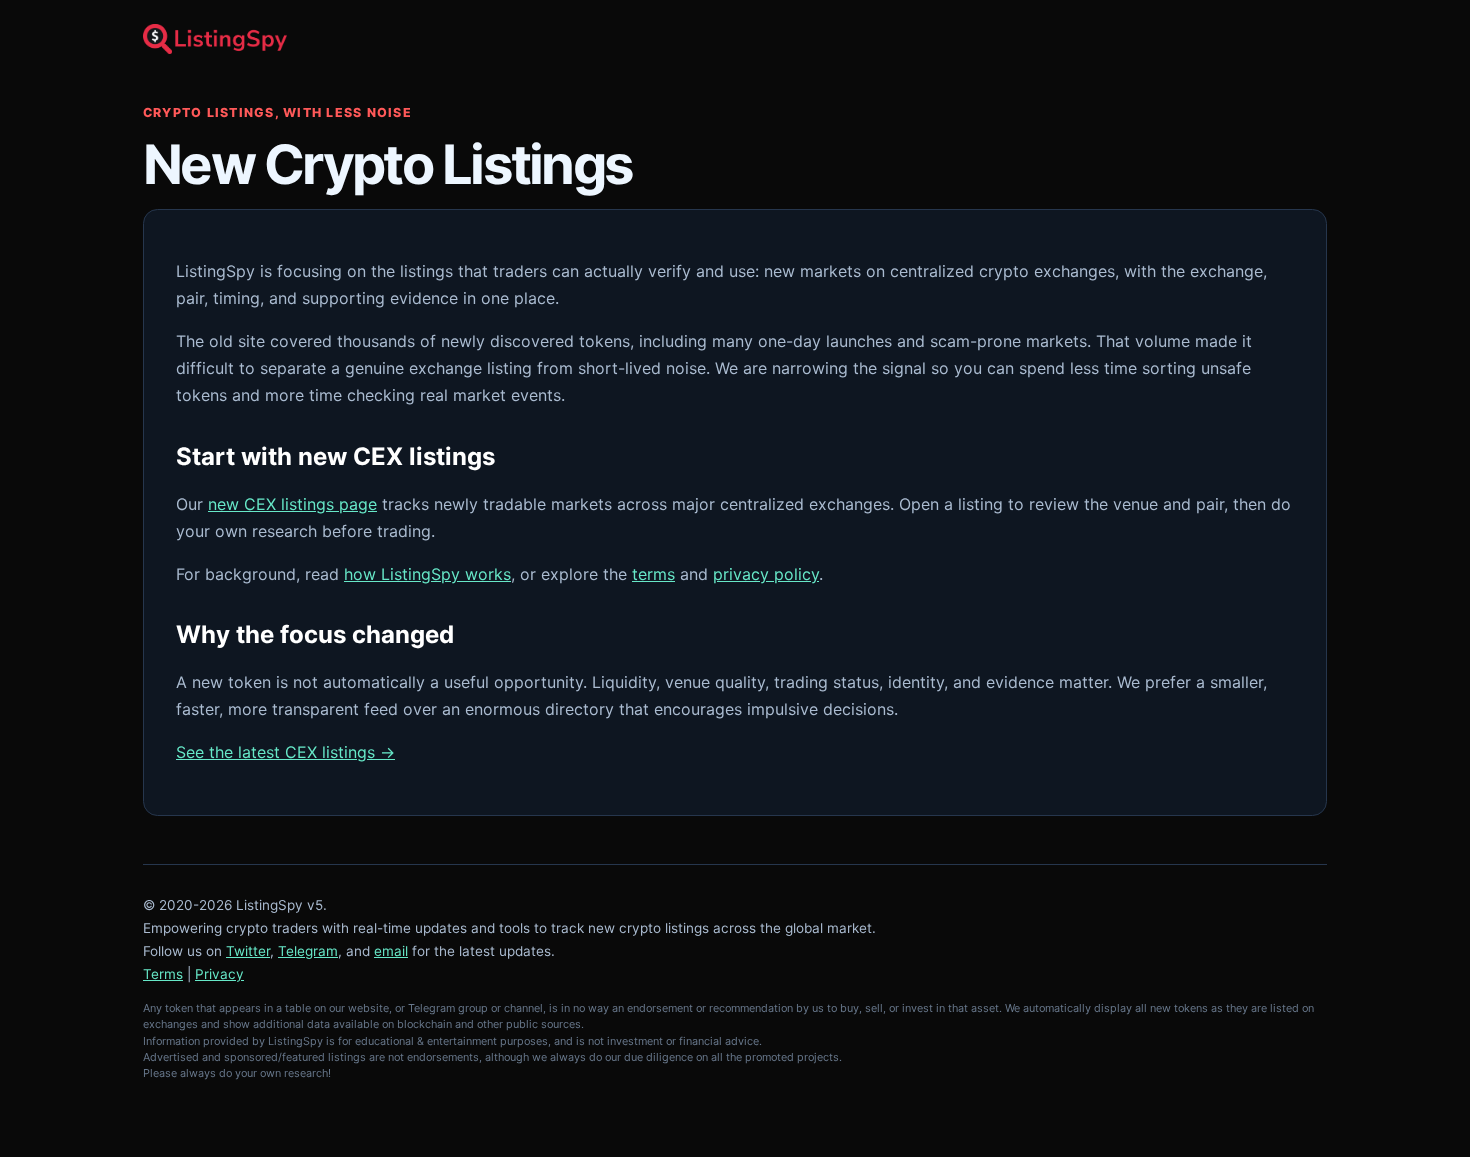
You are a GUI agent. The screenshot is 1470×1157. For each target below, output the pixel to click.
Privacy (219, 974)
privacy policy (766, 574)
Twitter (248, 951)
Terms (163, 974)
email (391, 951)
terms (653, 574)
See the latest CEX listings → (285, 752)
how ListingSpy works (427, 574)
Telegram (308, 951)
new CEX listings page (292, 504)
